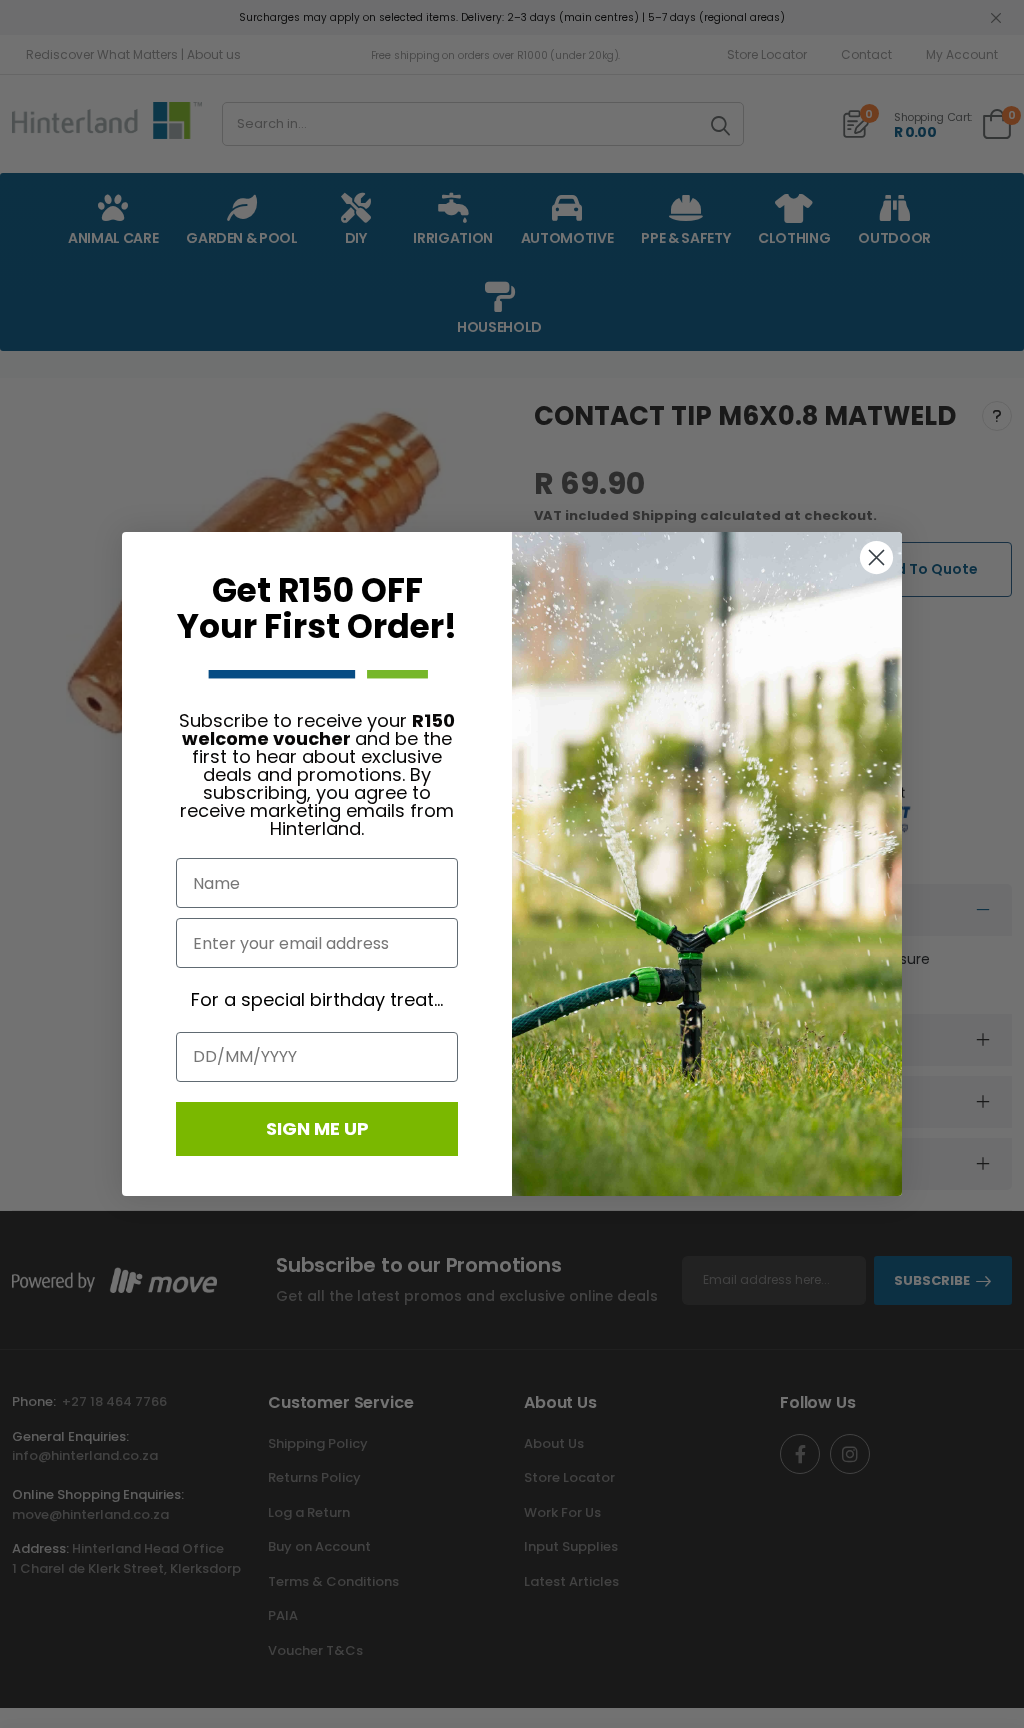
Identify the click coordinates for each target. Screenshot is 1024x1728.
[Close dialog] (876, 557)
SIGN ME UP (317, 1128)
